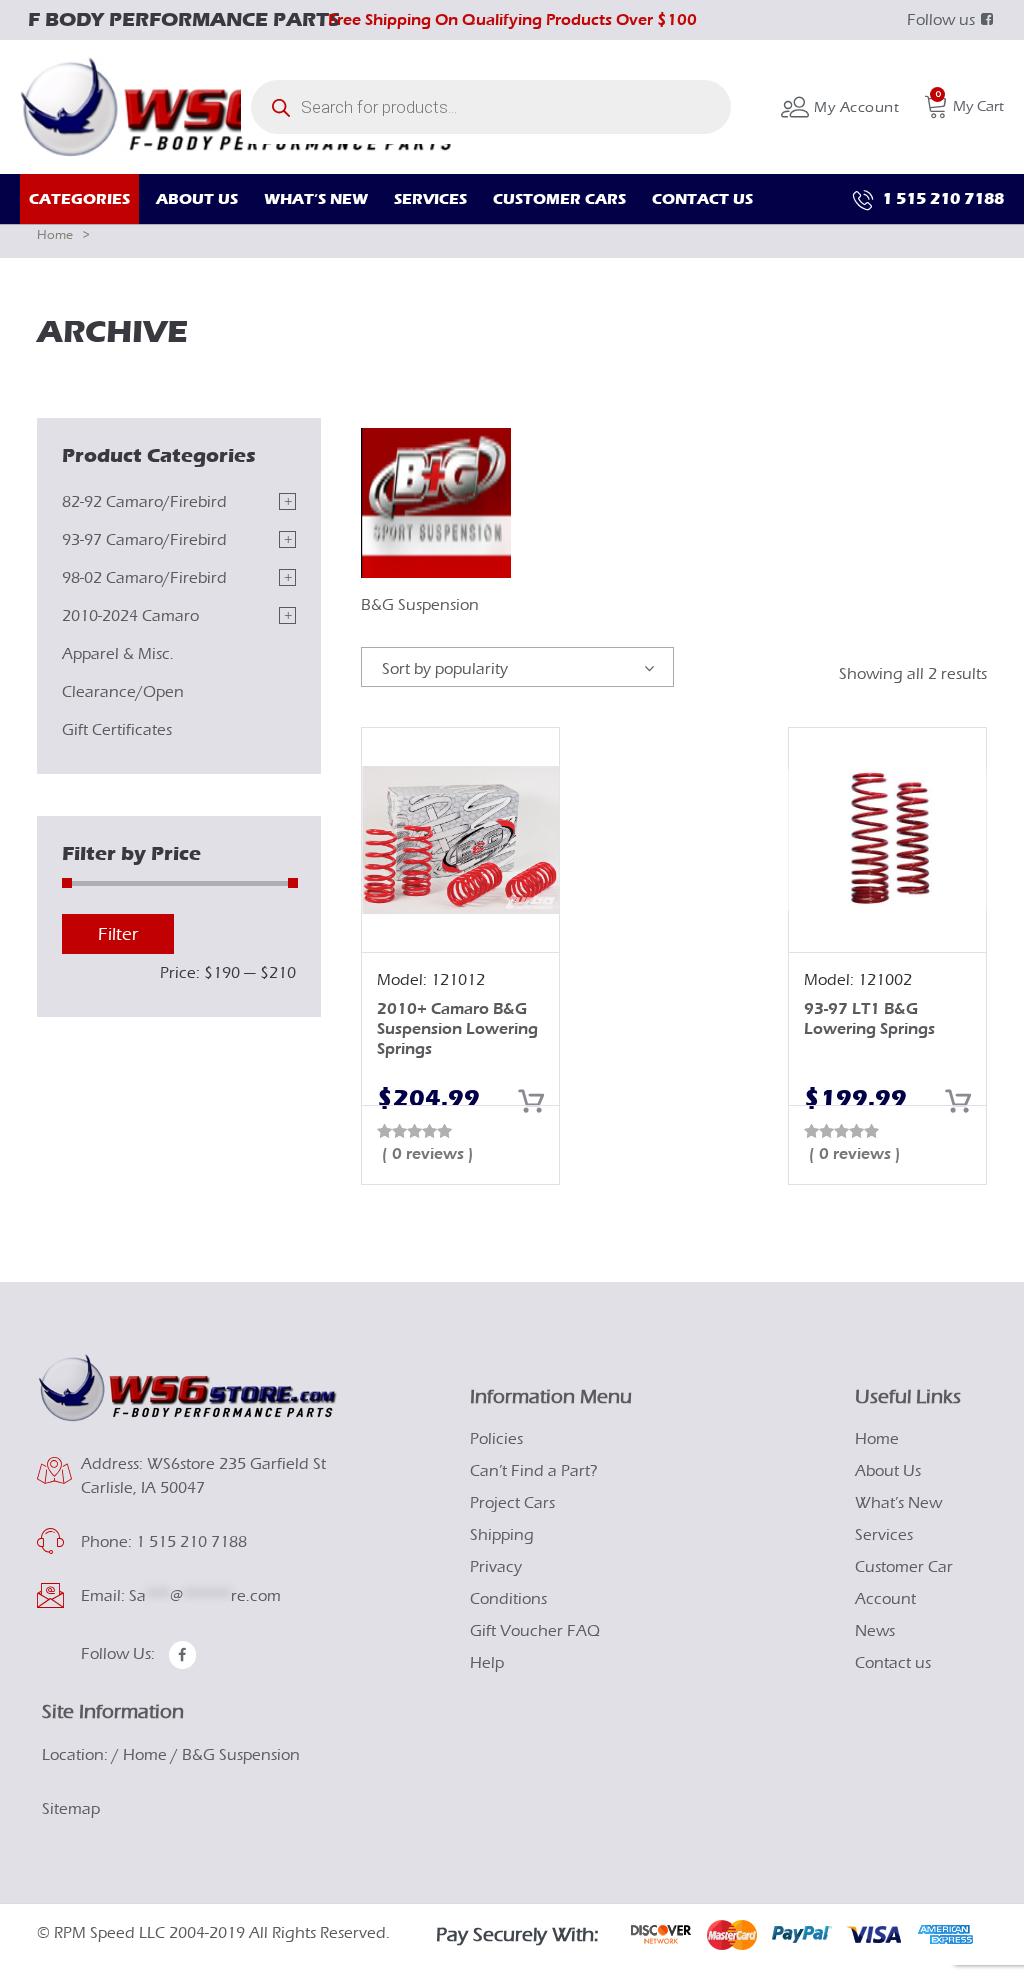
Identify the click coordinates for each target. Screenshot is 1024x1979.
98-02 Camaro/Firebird (144, 578)
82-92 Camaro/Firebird (144, 502)
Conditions (508, 1599)
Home (55, 234)
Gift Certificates (117, 730)
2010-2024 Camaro (130, 616)
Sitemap (71, 1809)
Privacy (496, 1567)
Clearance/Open (123, 692)
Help (487, 1663)
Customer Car (904, 1567)
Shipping (502, 1535)
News (875, 1631)
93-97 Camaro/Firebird (144, 540)
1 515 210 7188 (941, 198)
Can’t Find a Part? (534, 1471)
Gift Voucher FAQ (535, 1631)
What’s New (898, 1503)
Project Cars (512, 1503)
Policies (496, 1439)
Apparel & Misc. (118, 654)
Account (885, 1599)
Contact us (893, 1663)
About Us (888, 1471)
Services (884, 1535)
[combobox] (517, 667)
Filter (118, 934)
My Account (854, 107)
